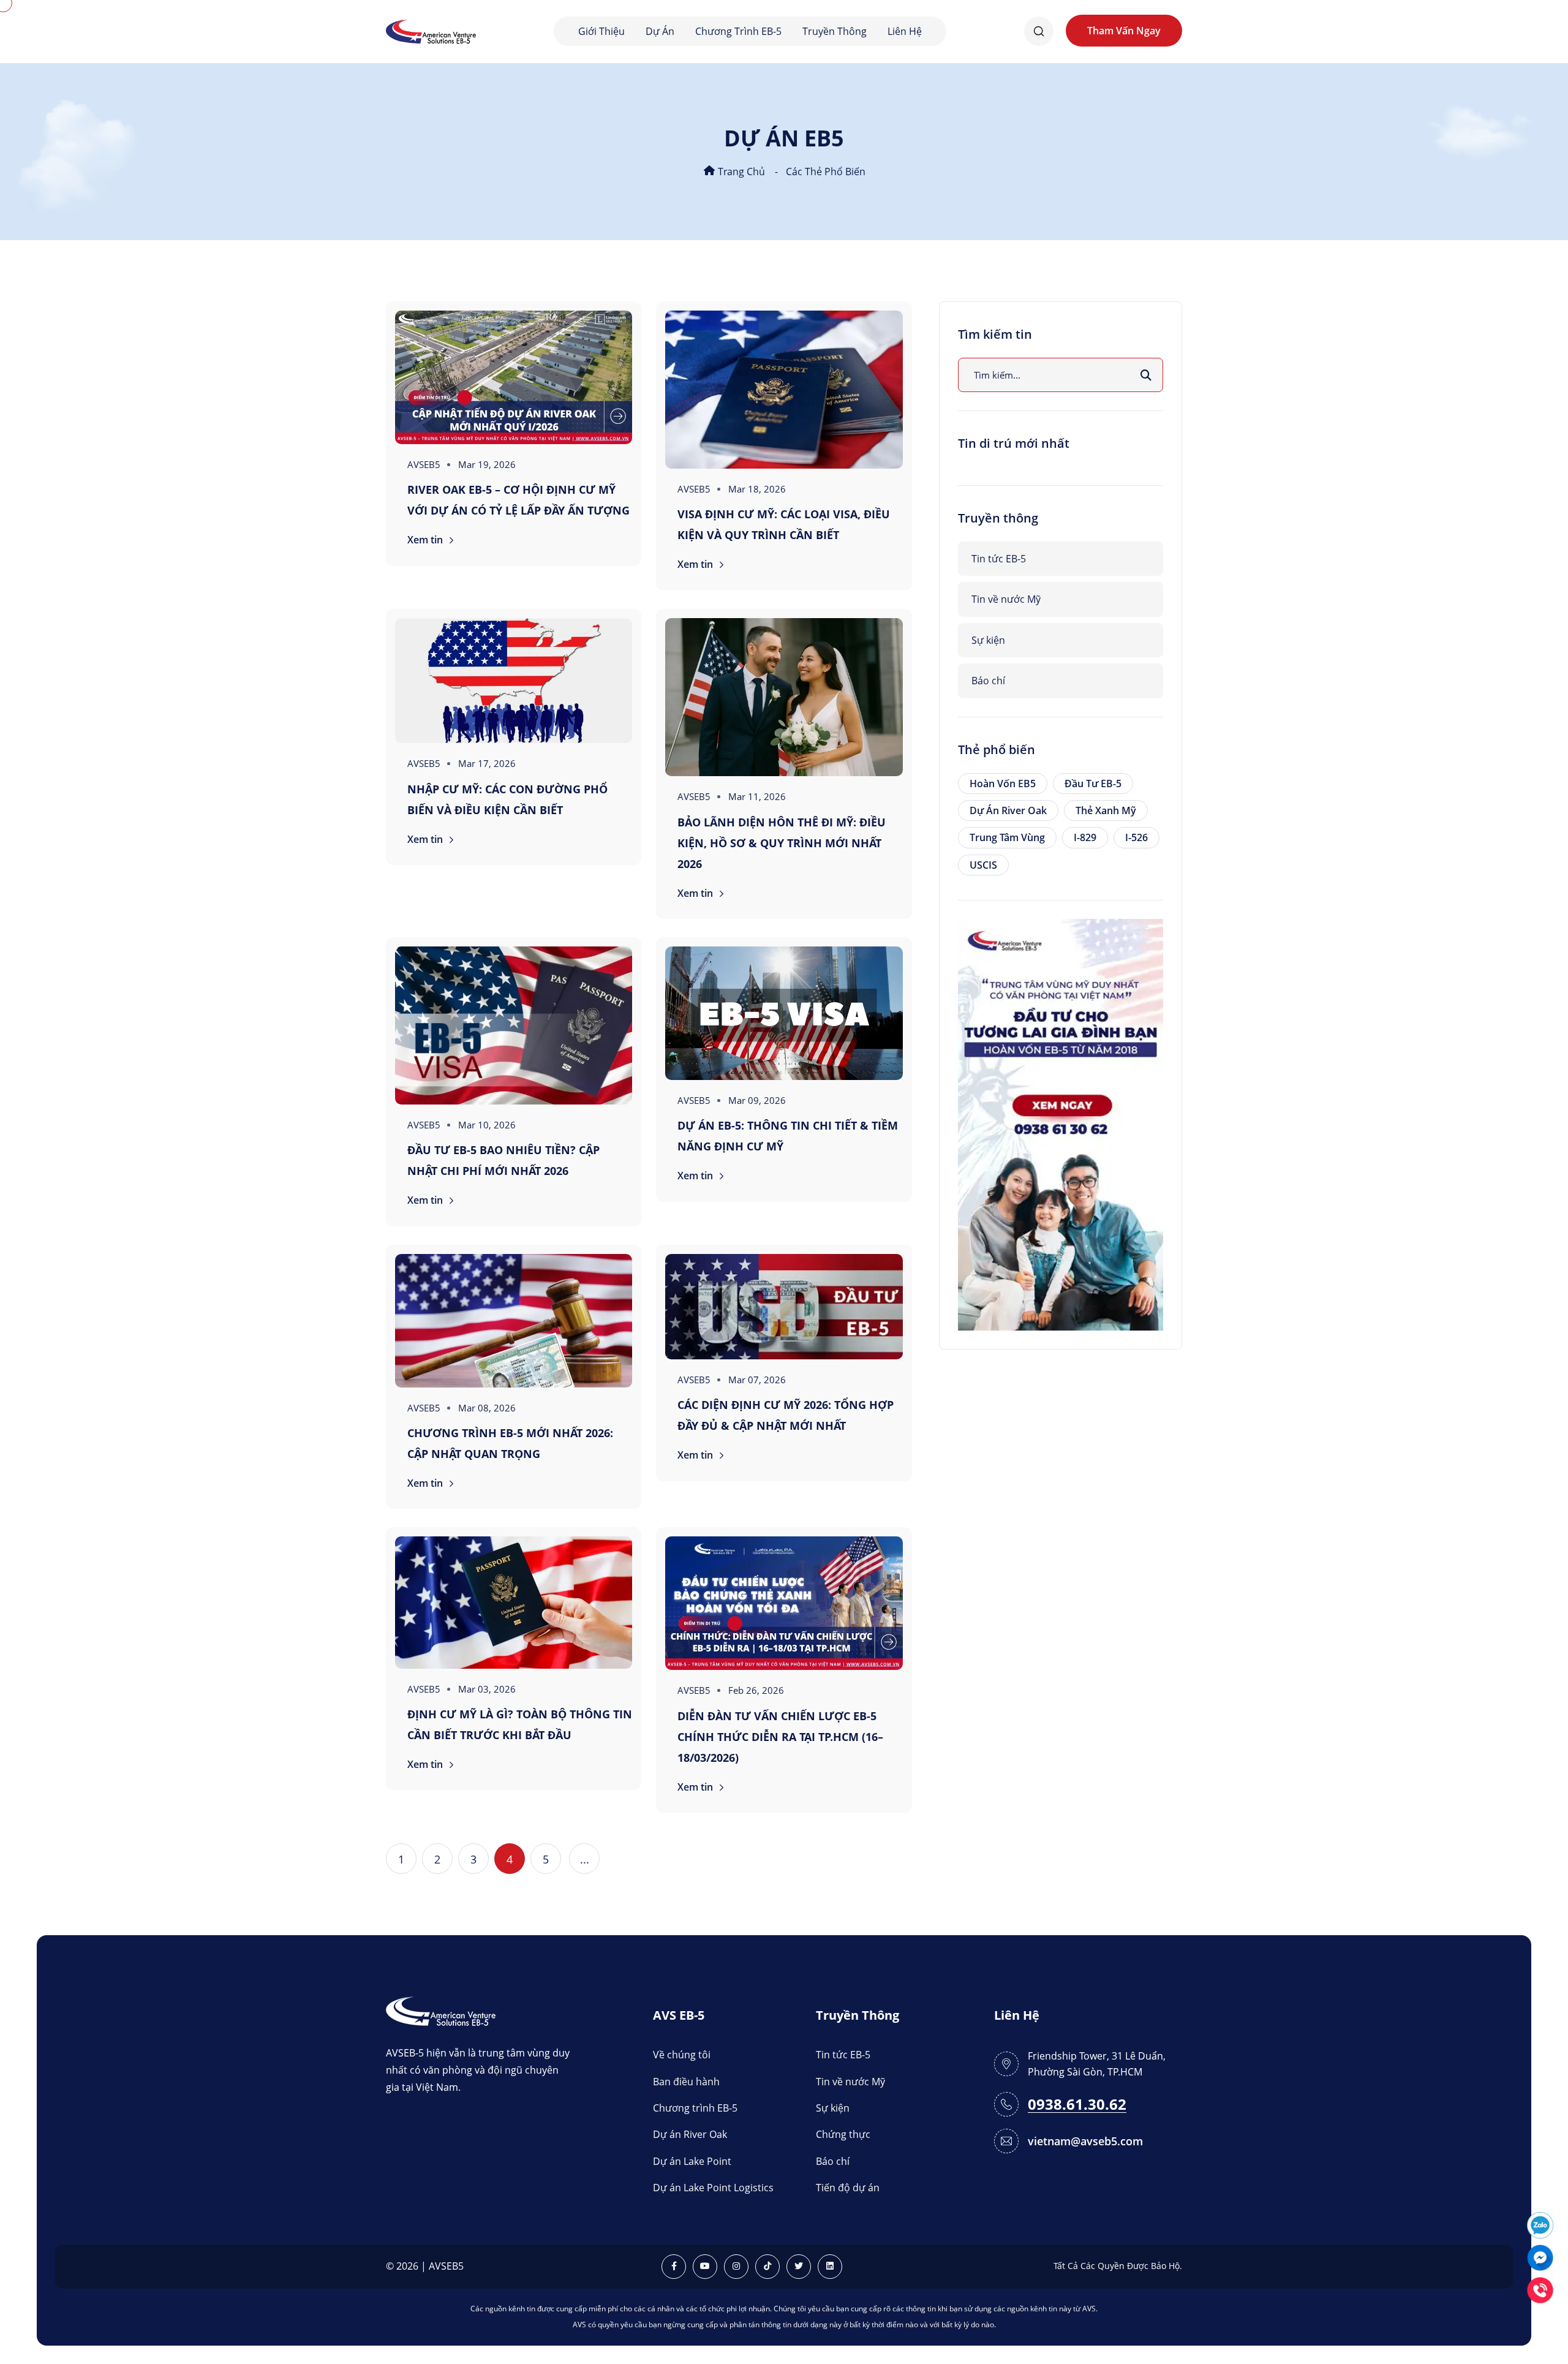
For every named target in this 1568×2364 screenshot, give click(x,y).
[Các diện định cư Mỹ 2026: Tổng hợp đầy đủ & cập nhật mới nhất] (784, 1307)
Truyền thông (835, 31)
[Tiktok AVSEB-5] (767, 2267)
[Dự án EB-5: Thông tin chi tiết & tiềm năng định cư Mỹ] (784, 1013)
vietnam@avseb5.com (1085, 2141)
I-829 (1085, 837)
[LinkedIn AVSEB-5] (830, 2267)
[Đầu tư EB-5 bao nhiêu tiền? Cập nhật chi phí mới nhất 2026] (514, 1025)
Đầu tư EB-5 (1093, 784)
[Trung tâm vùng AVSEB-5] (431, 30)
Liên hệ (905, 31)
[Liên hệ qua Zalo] (1540, 2224)
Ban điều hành (686, 2082)
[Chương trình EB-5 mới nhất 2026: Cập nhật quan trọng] (514, 1321)
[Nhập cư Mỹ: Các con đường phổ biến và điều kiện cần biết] (514, 681)
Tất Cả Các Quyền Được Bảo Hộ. (1118, 2266)
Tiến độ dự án (848, 2188)
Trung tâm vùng (1007, 837)
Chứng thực (843, 2134)
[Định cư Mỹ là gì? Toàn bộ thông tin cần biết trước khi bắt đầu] (514, 1602)
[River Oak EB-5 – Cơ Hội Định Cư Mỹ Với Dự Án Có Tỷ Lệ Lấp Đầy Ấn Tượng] (514, 377)
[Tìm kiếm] (1146, 375)
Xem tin (426, 540)
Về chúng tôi (682, 2055)
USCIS (983, 865)
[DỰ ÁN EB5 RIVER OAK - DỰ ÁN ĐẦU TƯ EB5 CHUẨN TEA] (1061, 1123)
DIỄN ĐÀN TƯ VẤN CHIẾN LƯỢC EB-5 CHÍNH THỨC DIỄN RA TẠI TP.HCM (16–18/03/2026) (780, 1737)
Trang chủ (740, 172)
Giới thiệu (601, 31)
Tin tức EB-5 (999, 559)
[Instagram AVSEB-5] (736, 2267)
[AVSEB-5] (441, 2010)
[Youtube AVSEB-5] (705, 2267)
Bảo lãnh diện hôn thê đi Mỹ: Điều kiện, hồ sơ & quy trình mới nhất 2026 (782, 843)
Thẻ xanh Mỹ (1106, 810)
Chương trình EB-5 (738, 31)
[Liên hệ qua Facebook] (1540, 2256)
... (585, 1859)
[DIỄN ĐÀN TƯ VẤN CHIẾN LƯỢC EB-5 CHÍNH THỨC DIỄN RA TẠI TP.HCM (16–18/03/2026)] (784, 1603)
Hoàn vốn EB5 (1003, 784)
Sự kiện (988, 640)
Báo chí (988, 681)
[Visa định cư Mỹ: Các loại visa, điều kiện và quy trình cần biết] (784, 390)
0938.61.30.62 (1077, 2105)
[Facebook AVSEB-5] (674, 2267)
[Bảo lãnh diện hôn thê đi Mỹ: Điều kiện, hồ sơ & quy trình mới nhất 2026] (784, 697)
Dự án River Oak (1008, 810)
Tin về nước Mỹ (1006, 599)
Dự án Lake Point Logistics (713, 2188)
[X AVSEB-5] (799, 2267)
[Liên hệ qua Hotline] (1540, 2289)
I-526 (1136, 837)
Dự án (660, 31)
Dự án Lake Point (692, 2161)
